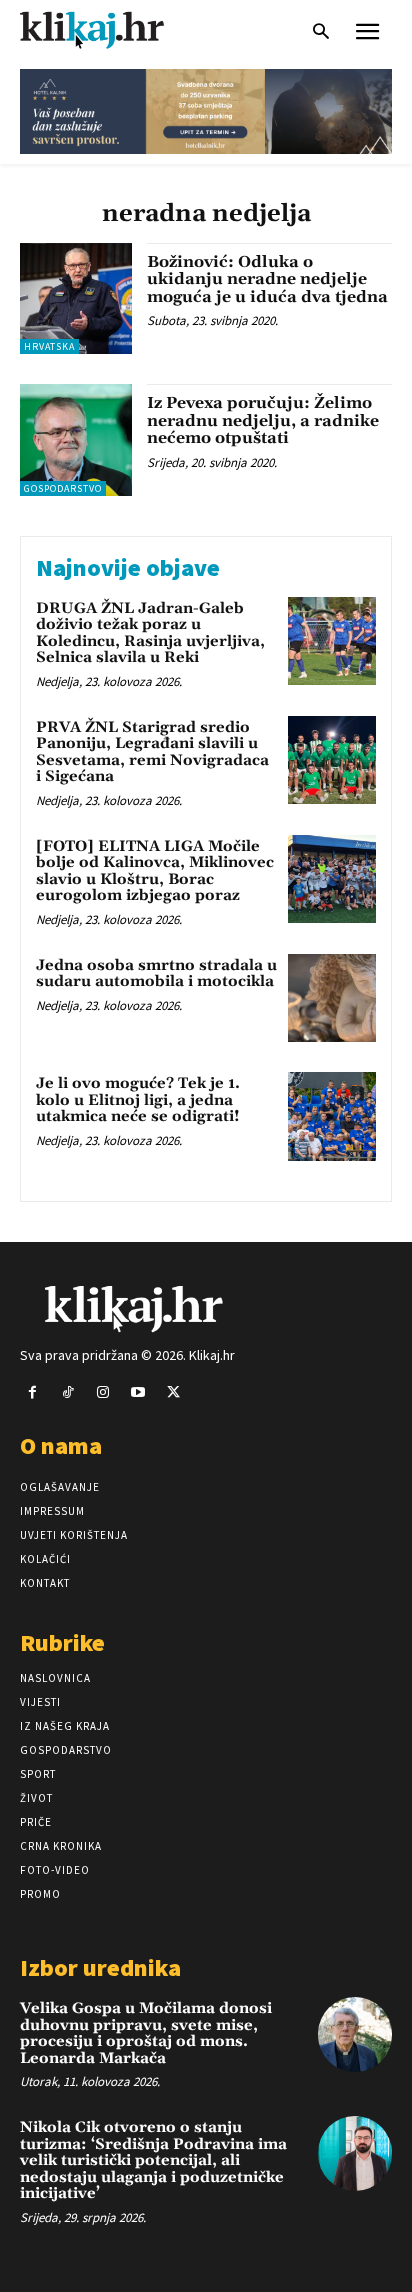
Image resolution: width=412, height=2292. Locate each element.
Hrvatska (49, 346)
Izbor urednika (100, 1967)
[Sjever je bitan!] (110, 29)
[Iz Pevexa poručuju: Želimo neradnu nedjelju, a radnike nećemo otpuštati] (76, 440)
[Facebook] (32, 1392)
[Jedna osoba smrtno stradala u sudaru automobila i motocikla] (332, 998)
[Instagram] (102, 1392)
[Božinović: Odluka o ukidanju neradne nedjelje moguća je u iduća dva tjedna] (76, 299)
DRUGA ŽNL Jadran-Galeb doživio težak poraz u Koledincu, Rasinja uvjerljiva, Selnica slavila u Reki (150, 633)
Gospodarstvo (63, 488)
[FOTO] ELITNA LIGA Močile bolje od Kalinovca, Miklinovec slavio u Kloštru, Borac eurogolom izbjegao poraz (155, 871)
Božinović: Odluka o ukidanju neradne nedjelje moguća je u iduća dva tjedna (267, 279)
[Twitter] (173, 1392)
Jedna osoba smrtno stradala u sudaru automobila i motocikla (156, 974)
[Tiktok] (67, 1392)
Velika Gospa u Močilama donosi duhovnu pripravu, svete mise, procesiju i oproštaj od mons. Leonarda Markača (146, 2033)
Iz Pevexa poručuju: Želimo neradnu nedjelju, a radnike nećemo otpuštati (263, 420)
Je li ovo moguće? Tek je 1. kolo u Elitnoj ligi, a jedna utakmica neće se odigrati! (138, 1100)
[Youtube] (138, 1392)
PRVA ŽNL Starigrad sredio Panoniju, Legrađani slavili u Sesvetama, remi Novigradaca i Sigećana (152, 752)
